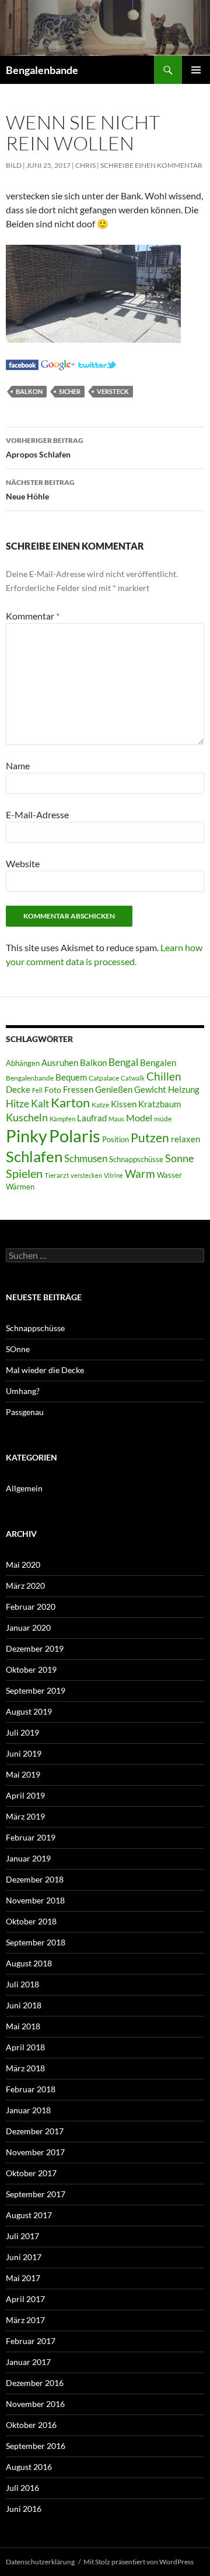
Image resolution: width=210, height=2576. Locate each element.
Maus (116, 1119)
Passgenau (25, 1412)
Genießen (114, 1090)
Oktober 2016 (31, 2425)
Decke (18, 1090)
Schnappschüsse (136, 1159)
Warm (140, 1173)
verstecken (86, 1175)
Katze (100, 1105)
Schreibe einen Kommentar (151, 165)
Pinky (27, 1136)
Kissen (124, 1104)
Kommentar (33, 616)
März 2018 (25, 2068)
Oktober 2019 (31, 1669)
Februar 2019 (31, 1837)
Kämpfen (62, 1119)
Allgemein (24, 1488)
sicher (70, 391)
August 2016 (29, 2467)
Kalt (40, 1104)
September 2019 (36, 1690)
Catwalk (133, 1078)
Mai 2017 (23, 2278)
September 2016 (36, 2446)
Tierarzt (57, 1175)
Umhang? (23, 1391)
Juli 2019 (22, 1732)
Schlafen (34, 1156)
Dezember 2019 (35, 1648)
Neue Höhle (40, 490)
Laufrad (92, 1118)
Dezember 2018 (35, 1879)
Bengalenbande (42, 70)
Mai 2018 (23, 2026)
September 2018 (36, 1942)
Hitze (17, 1104)
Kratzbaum (160, 1104)
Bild (14, 165)
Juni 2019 (24, 1753)
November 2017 (35, 2152)
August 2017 (29, 2215)
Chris (85, 165)
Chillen (164, 1076)
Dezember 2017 (35, 2131)
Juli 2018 (22, 1984)
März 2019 (25, 1816)
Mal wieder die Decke (45, 1370)
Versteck (113, 391)
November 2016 (35, 2404)
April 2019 (25, 1795)
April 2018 (25, 2047)
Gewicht (150, 1089)
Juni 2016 (24, 2509)
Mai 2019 (23, 1774)
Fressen (78, 1089)
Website (23, 863)
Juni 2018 (24, 2005)
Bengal (123, 1062)
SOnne (18, 1349)
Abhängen (23, 1063)
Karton (70, 1103)
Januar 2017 (28, 2362)
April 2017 (25, 2299)
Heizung (184, 1090)
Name (18, 766)
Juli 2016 (22, 2488)
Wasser (169, 1175)
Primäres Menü (196, 70)
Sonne (179, 1158)
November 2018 (35, 1900)
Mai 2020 (23, 1565)
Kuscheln (27, 1118)
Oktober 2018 (31, 1921)
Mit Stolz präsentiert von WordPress (139, 2562)
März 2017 (25, 2320)
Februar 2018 (31, 2089)
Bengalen (158, 1063)
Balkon (29, 391)
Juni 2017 (24, 2257)
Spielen (24, 1173)
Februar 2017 (31, 2341)
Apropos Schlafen (45, 448)
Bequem (71, 1077)
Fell (37, 1090)
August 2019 (29, 1711)
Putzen (150, 1138)
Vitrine (113, 1175)
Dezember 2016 (35, 2383)
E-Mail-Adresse (37, 814)
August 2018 (29, 1963)
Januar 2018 (28, 2110)
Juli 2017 (22, 2236)
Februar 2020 (31, 1607)
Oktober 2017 (31, 2173)
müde (163, 1119)
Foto (53, 1090)
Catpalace (104, 1078)
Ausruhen (60, 1062)
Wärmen (20, 1187)
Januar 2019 (28, 1858)
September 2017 (36, 2194)
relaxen (185, 1139)
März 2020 (25, 1586)
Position (116, 1139)
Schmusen (86, 1159)
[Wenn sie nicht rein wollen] (22, 363)
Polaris (75, 1136)
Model (139, 1118)
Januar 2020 (28, 1627)
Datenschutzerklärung (40, 2562)
